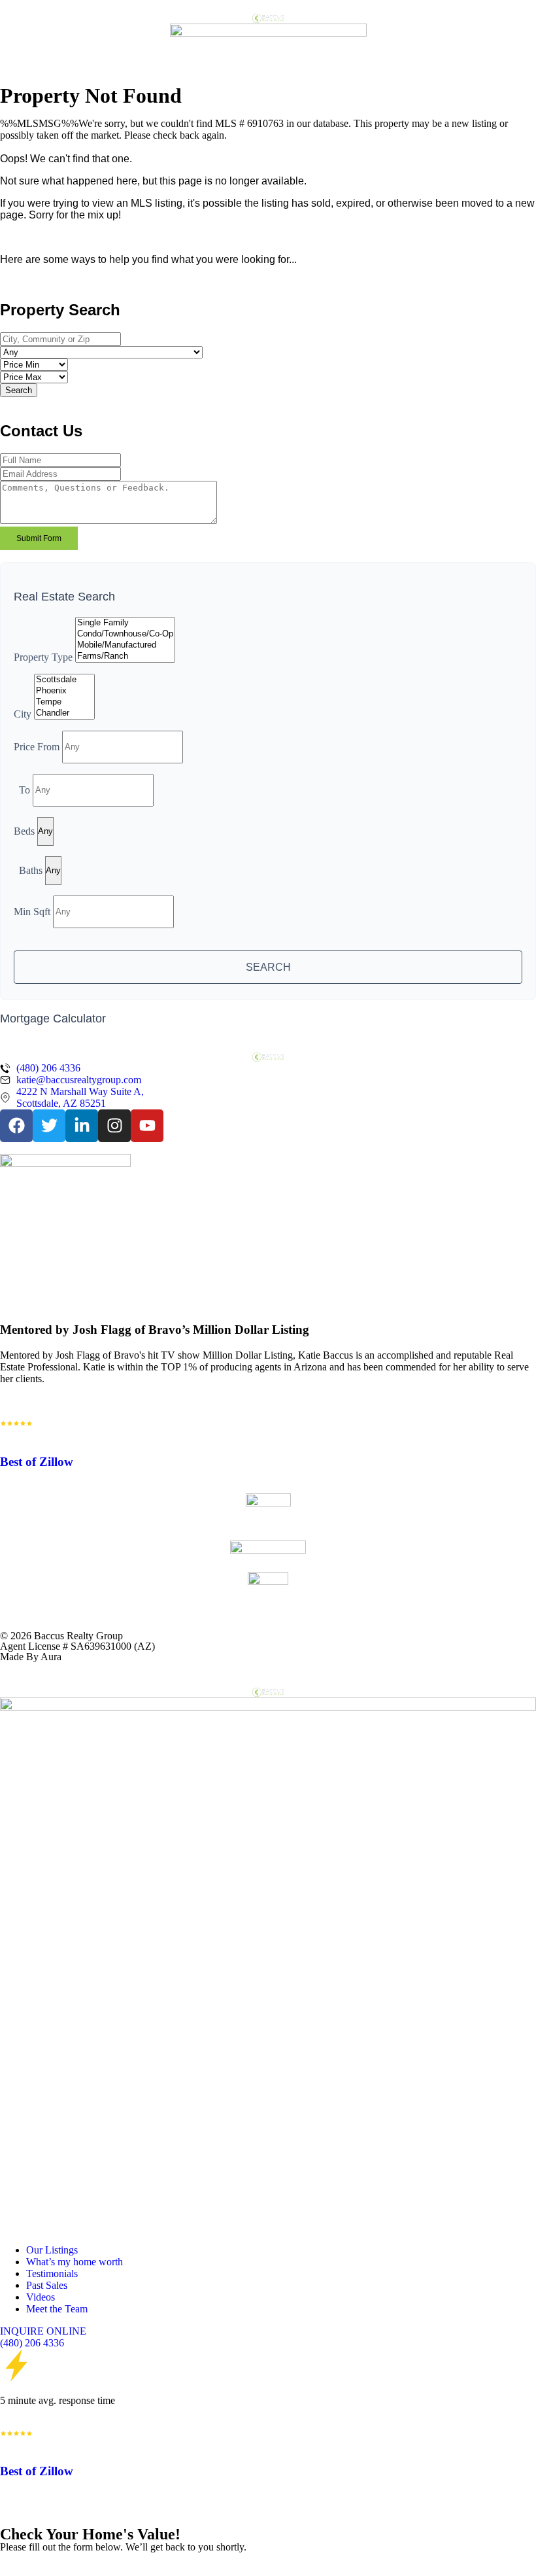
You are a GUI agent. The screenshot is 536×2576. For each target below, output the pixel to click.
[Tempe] (64, 702)
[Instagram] (114, 1126)
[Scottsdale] (64, 680)
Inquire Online (43, 2331)
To (25, 789)
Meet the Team (57, 2309)
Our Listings (52, 2250)
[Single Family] (125, 623)
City (23, 714)
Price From (37, 746)
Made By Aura (31, 1657)
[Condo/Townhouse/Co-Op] (125, 634)
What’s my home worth (75, 2262)
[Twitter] (49, 1126)
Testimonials (52, 2273)
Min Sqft (32, 911)
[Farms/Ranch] (125, 656)
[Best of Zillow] (16, 1423)
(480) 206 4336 (32, 2343)
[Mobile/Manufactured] (125, 645)
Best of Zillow (37, 1462)
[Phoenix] (64, 691)
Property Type (43, 657)
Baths (31, 870)
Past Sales (47, 2285)
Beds (24, 830)
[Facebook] (16, 1126)
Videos (41, 2297)
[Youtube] (147, 1126)
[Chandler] (64, 713)
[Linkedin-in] (82, 1126)
